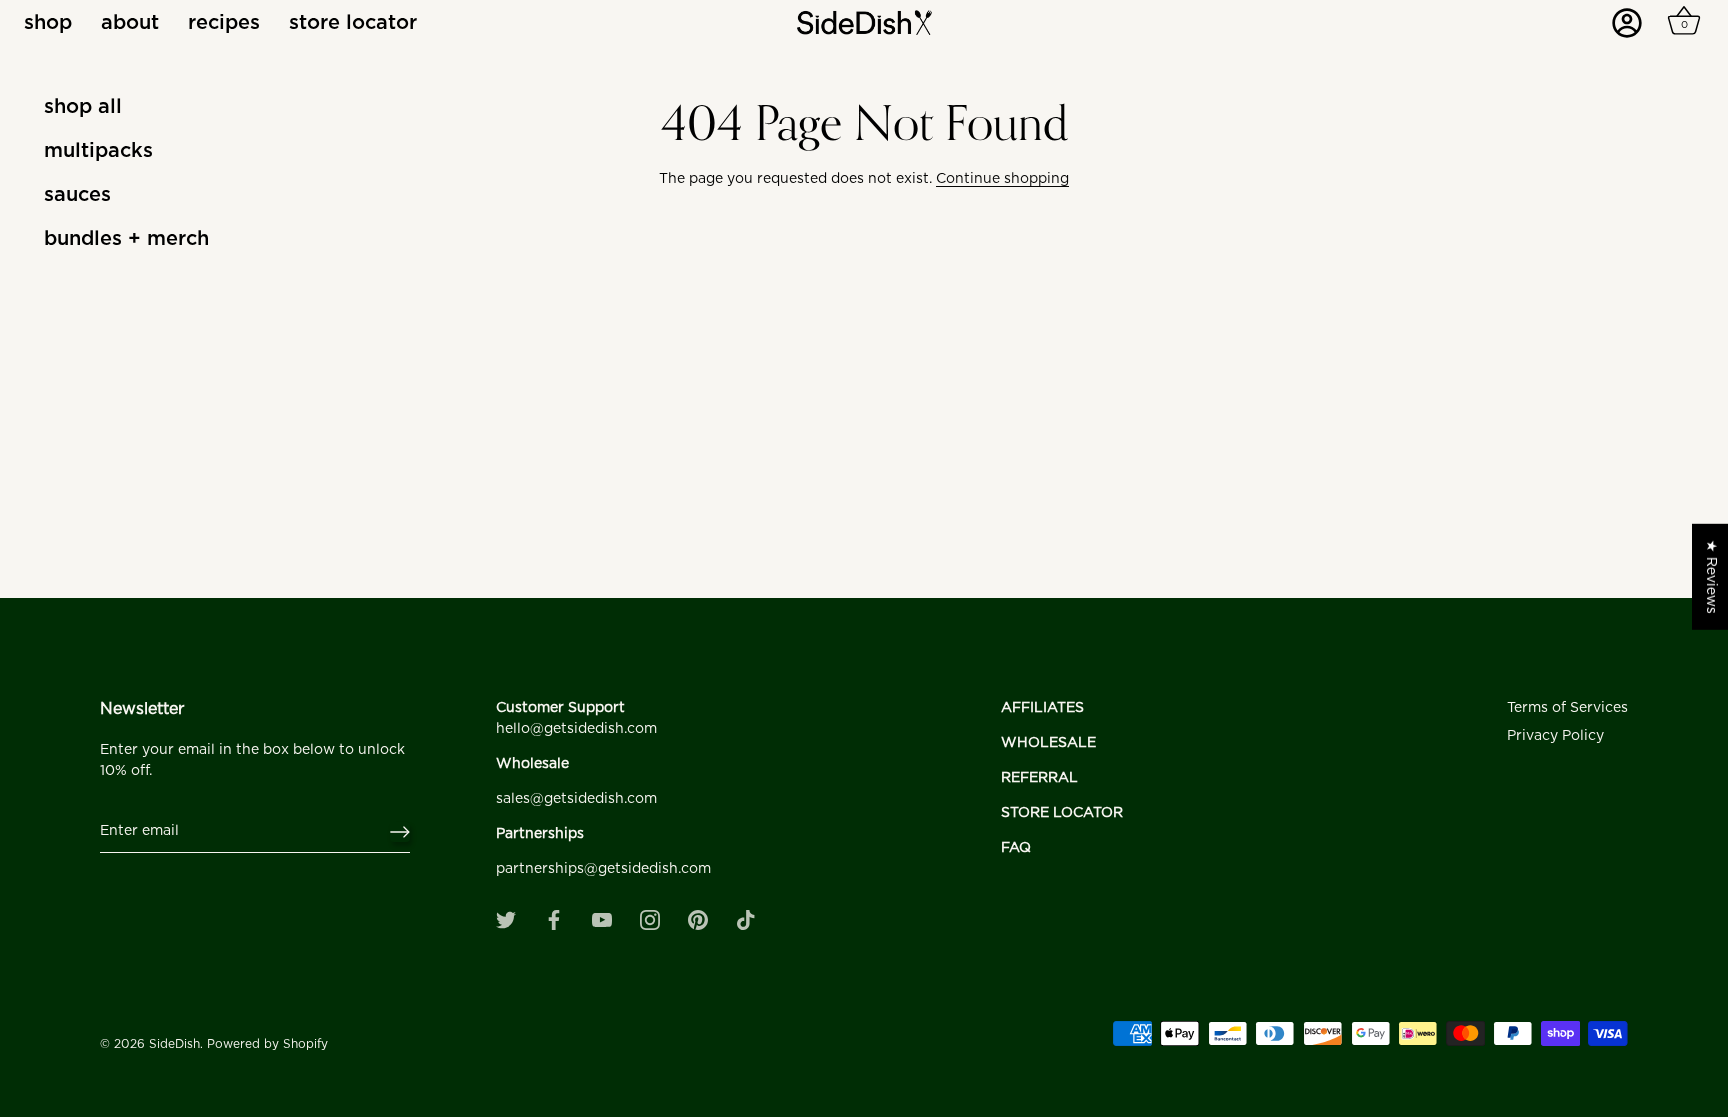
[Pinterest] (698, 920)
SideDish (174, 1044)
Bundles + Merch (126, 239)
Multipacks (98, 151)
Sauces (77, 195)
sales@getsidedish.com (576, 799)
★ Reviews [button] (1711, 576)
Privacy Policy (1555, 736)
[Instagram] (650, 920)
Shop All (83, 107)
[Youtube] (602, 920)
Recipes (224, 23)
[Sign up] (400, 832)
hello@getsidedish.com (576, 729)
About (130, 23)
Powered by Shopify (267, 1044)
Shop (48, 23)
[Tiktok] (746, 920)
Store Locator (353, 23)
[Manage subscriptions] (1633, 30)
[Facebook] (554, 920)
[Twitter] (506, 920)
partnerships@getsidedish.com (603, 869)
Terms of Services (1567, 708)
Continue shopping (1002, 179)
